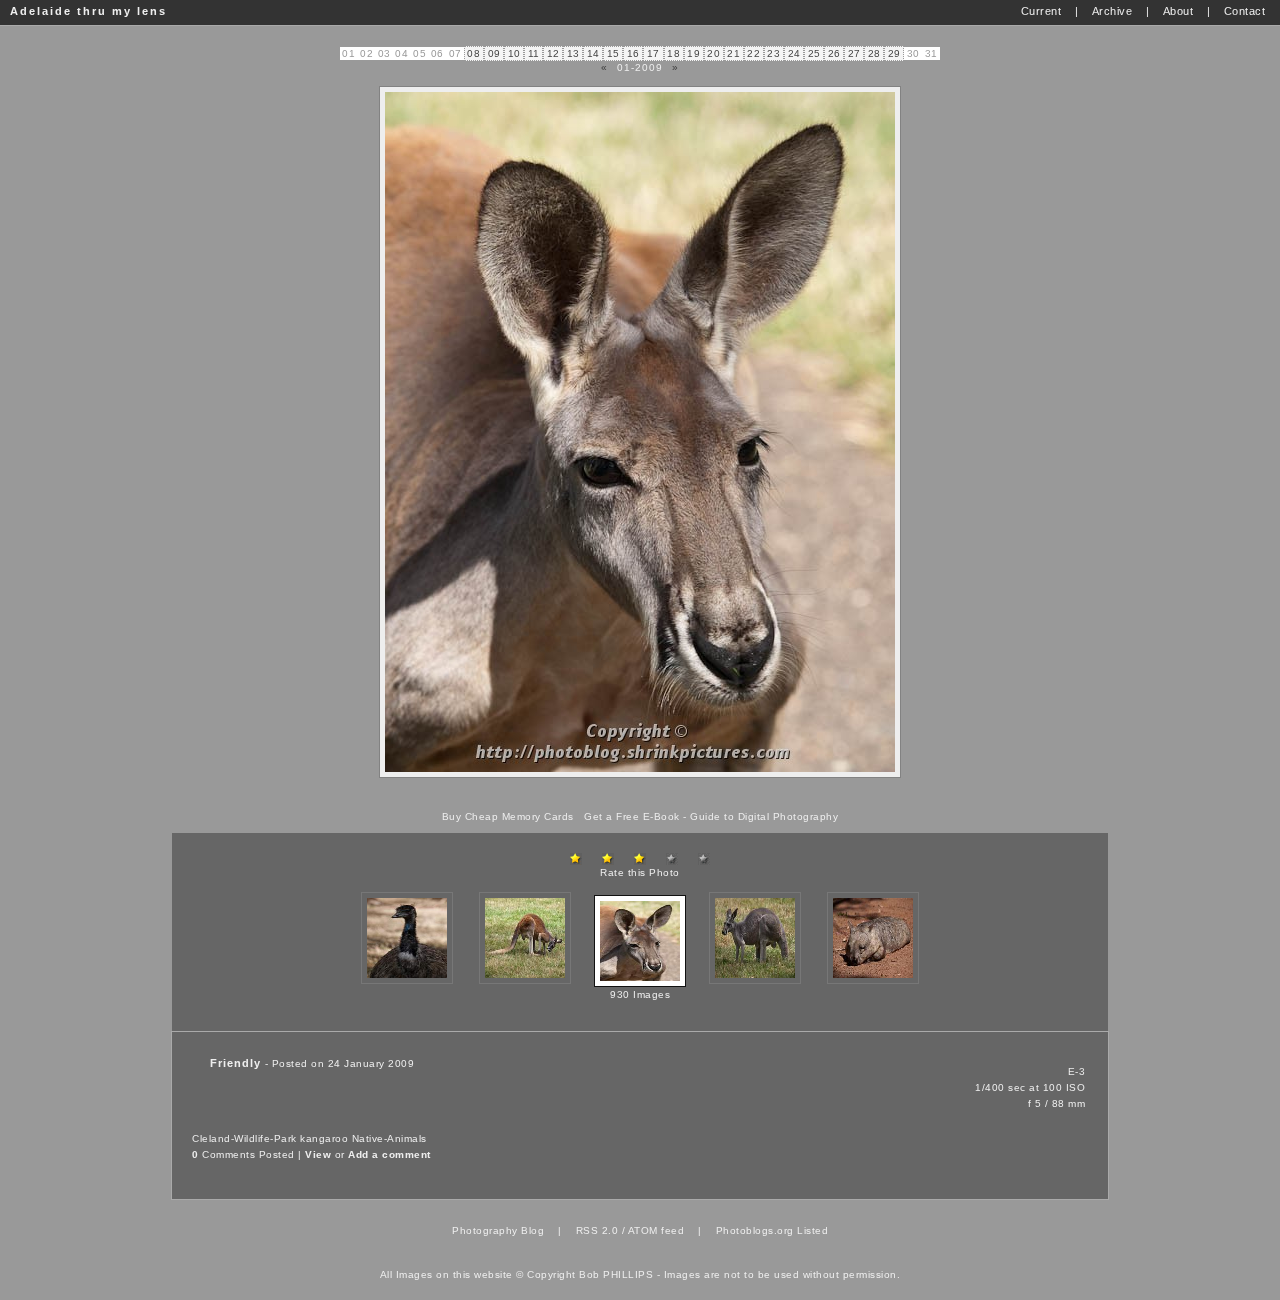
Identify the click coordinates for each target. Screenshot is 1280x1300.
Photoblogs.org (755, 1230)
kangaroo (324, 1138)
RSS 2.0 (597, 1230)
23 (773, 53)
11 (534, 53)
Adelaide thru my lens (88, 11)
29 (894, 53)
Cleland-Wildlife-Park (244, 1138)
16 (633, 53)
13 (573, 53)
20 (713, 53)
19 (693, 53)
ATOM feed (656, 1230)
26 (834, 53)
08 (473, 53)
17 (653, 53)
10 (514, 53)
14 (593, 53)
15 (613, 53)
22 (753, 53)
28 (874, 53)
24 (794, 53)
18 (673, 53)
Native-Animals (389, 1138)
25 (814, 53)
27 (854, 53)
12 (553, 53)
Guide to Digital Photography (764, 816)
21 (733, 53)
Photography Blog (498, 1230)
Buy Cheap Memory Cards (508, 816)
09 (494, 53)
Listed (812, 1230)
